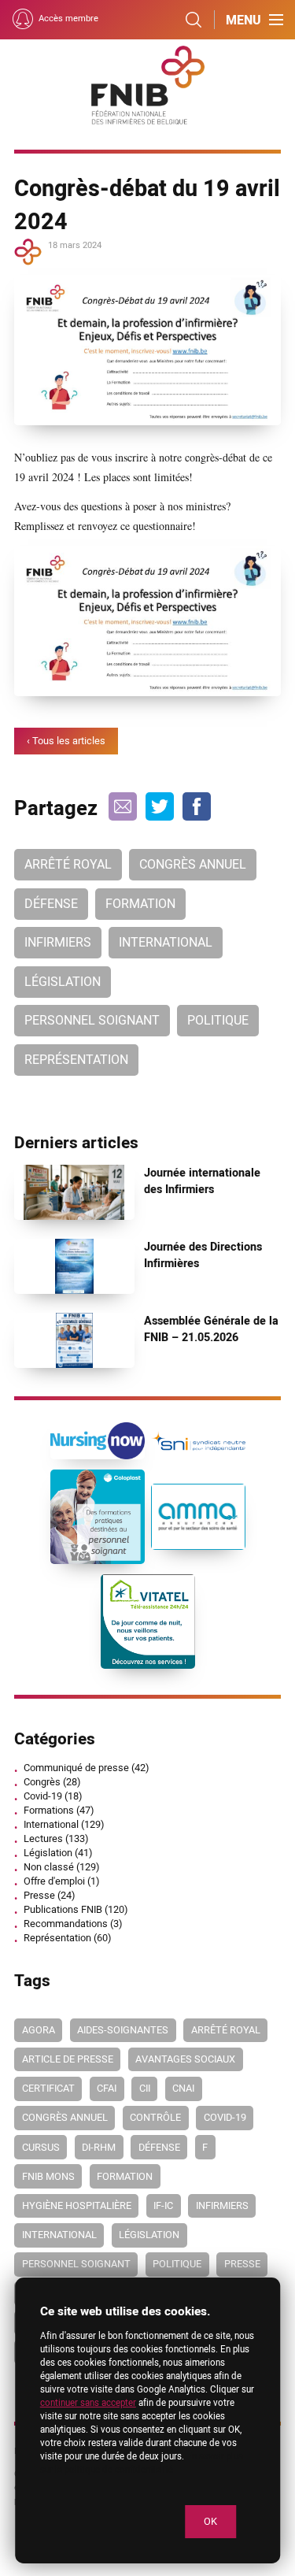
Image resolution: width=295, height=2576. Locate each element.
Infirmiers (58, 943)
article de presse (68, 2059)
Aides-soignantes (123, 2030)
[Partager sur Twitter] (160, 806)
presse (242, 2264)
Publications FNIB (63, 1910)
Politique (218, 1021)
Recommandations (66, 1924)
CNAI (183, 2089)
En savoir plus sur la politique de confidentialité (142, 2463)
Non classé (49, 1867)
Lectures (43, 1839)
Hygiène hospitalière (77, 2206)
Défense (51, 904)
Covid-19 (43, 1796)
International (166, 943)
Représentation (76, 1060)
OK (210, 2522)
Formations (49, 1811)
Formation (140, 904)
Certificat (48, 2089)
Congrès (42, 1782)
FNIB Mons (48, 2177)
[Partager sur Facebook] (197, 806)
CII (145, 2089)
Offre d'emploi (54, 1881)
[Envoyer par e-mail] (123, 806)
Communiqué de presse (76, 1768)
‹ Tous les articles (66, 741)
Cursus (41, 2148)
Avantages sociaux (185, 2059)
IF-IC (163, 2206)
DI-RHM (99, 2148)
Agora (39, 2030)
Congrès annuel (193, 865)
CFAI (107, 2089)
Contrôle (155, 2118)
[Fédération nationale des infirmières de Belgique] (148, 85)
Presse (39, 1896)
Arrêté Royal (68, 865)
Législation (63, 982)
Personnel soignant (92, 1021)
